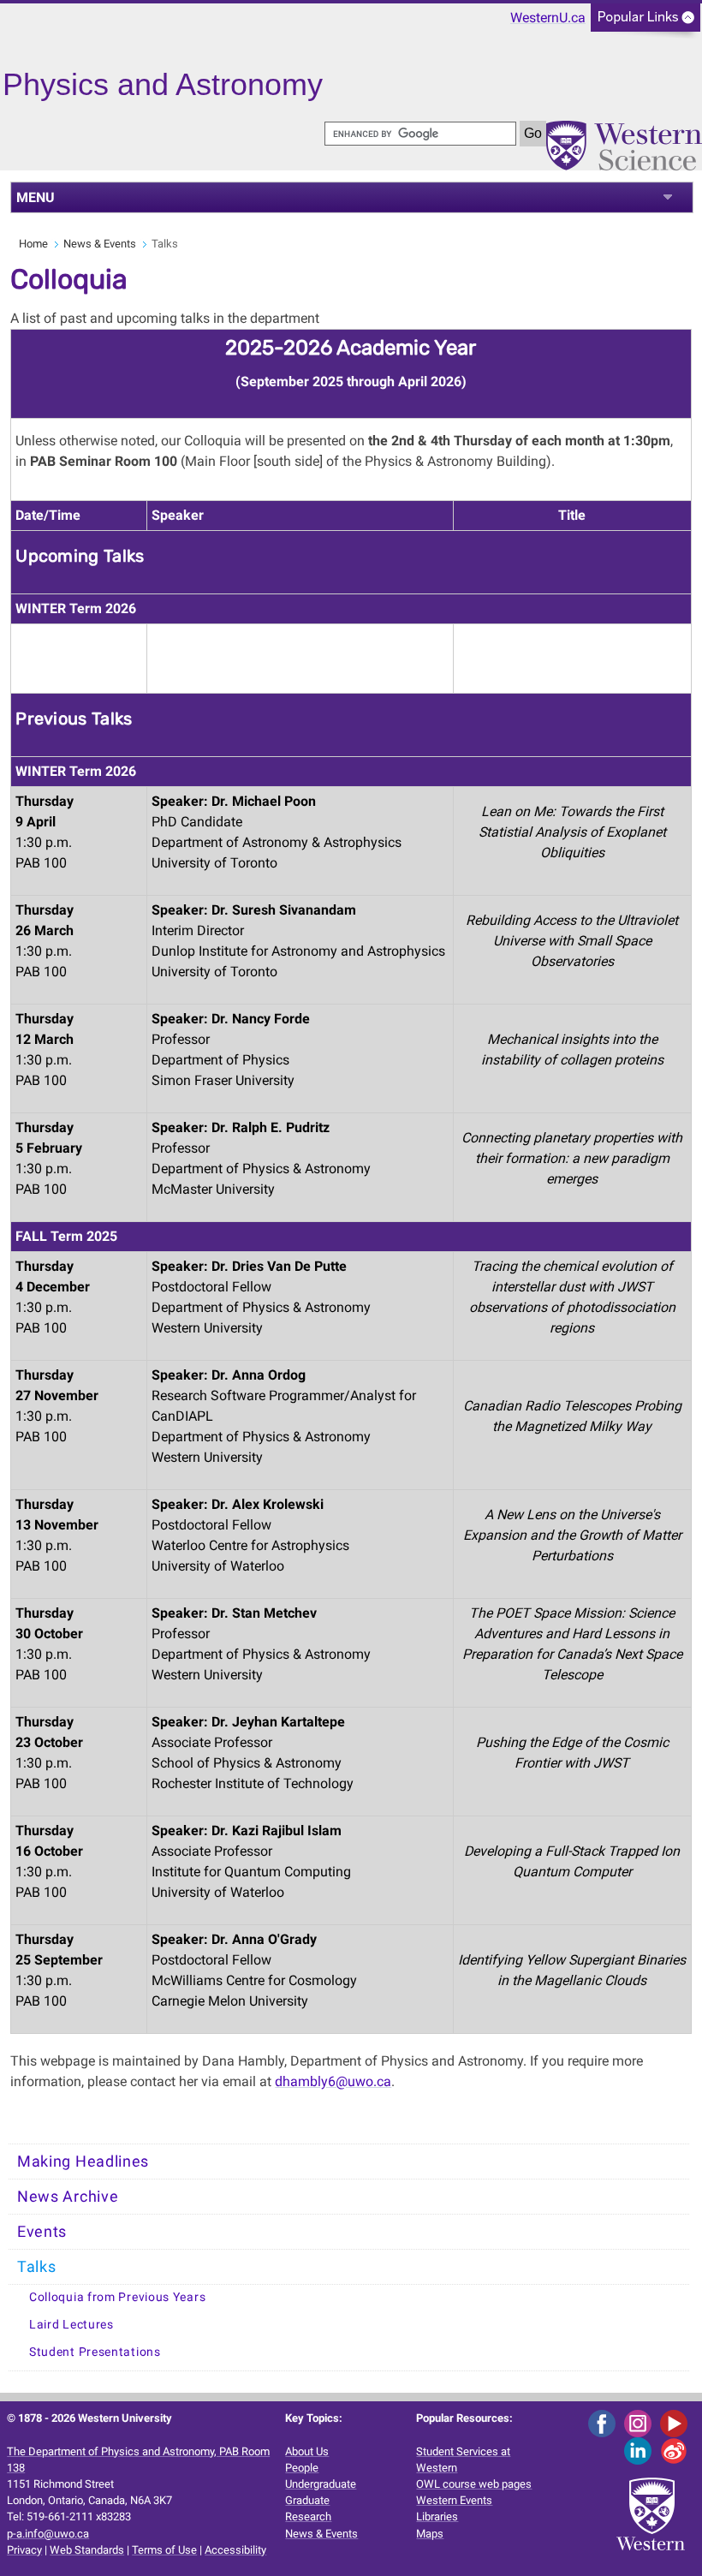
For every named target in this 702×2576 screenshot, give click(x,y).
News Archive (68, 2197)
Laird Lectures (71, 2325)
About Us (307, 2451)
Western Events (454, 2500)
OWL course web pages (474, 2484)
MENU (36, 197)
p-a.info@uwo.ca (48, 2534)
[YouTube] (677, 2423)
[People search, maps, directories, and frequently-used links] (645, 23)
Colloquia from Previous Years (117, 2297)
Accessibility (235, 2550)
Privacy (24, 2550)
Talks (37, 2267)
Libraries (437, 2516)
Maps (430, 2534)
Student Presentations (95, 2352)
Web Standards (87, 2550)
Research (308, 2516)
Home (33, 244)
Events (42, 2232)
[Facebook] (605, 2423)
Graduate (307, 2500)
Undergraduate (321, 2484)
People (302, 2468)
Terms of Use (164, 2550)
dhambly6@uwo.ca (333, 2081)
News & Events (100, 244)
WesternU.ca (548, 18)
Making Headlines (83, 2162)
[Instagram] (641, 2423)
